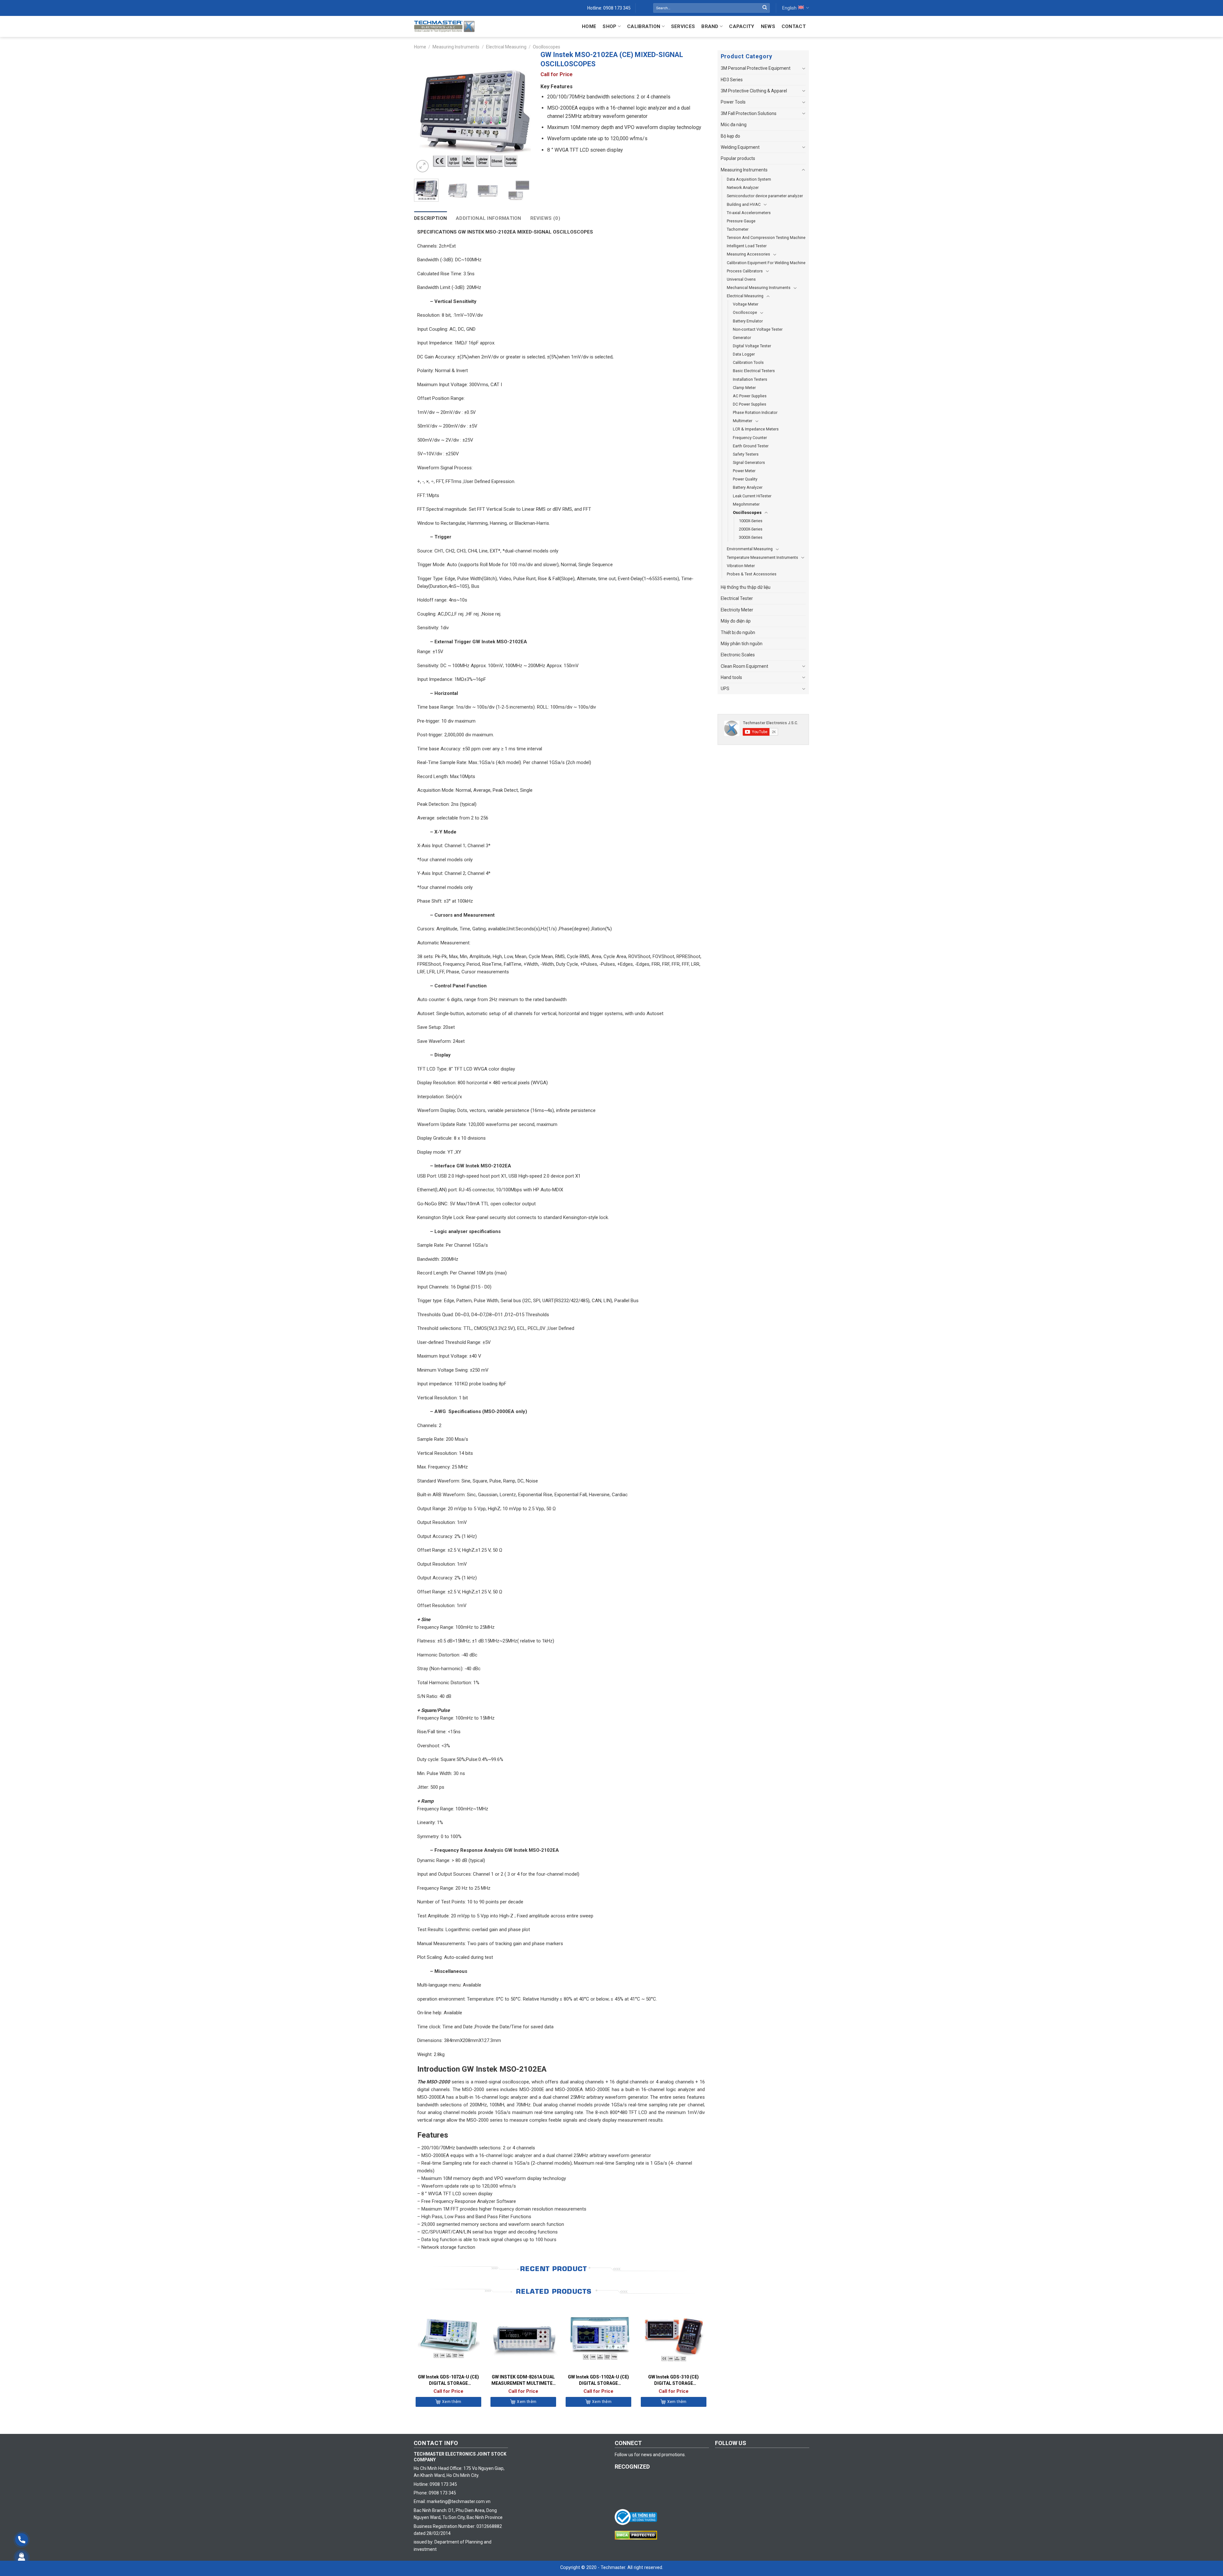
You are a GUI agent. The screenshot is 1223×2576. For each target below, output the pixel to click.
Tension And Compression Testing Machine (766, 238)
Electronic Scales (738, 655)
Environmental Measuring (750, 549)
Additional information (489, 218)
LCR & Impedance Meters (756, 429)
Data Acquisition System (749, 179)
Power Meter (744, 471)
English (789, 8)
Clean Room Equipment (744, 666)
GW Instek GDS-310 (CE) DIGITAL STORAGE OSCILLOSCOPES (673, 2380)
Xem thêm (452, 2402)
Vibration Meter (741, 566)
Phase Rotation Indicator (755, 412)
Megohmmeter (746, 504)
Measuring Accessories (748, 254)
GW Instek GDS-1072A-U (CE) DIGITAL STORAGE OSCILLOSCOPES (448, 2380)
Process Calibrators (745, 271)
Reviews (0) (545, 218)
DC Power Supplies (750, 404)
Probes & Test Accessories (752, 574)
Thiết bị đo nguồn (738, 632)
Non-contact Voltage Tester (758, 329)
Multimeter (743, 421)
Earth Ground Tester (751, 446)
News (768, 26)
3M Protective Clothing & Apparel (754, 91)
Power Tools (733, 102)
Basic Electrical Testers (754, 371)
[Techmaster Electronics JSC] (444, 26)
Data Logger (744, 354)
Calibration (644, 26)
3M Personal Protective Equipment (756, 68)
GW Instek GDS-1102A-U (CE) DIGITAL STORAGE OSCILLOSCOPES (598, 2380)
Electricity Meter (737, 610)
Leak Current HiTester (752, 496)
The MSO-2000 (434, 2082)
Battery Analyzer (748, 487)
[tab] (430, 218)
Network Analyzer (743, 188)
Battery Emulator (748, 321)
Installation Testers (750, 379)
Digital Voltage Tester (752, 346)
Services (683, 26)
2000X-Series (751, 529)
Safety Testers (746, 454)
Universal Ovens (741, 279)
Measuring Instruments (456, 47)
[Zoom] (422, 166)
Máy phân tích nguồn (742, 644)
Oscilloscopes (547, 47)
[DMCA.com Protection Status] (637, 2535)
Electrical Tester (737, 598)
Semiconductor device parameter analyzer (765, 196)
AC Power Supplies (750, 396)
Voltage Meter (746, 304)
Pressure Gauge (741, 221)
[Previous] (425, 115)
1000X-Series (751, 521)
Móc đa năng (734, 125)
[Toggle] (804, 69)
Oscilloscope (745, 312)
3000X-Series (751, 537)
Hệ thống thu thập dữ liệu (746, 587)
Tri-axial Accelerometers (749, 213)
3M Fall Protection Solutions (749, 113)
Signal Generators (749, 462)
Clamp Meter (744, 388)
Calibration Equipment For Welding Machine (766, 263)
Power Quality (745, 479)
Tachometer (738, 229)
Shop (609, 26)
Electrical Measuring (506, 47)
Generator (742, 338)
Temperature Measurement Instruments (762, 557)
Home (589, 26)
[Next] (520, 115)
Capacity (742, 26)
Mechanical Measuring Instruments (759, 288)
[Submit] (765, 8)
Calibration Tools (748, 362)
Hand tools (731, 677)
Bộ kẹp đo (730, 136)
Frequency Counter (750, 438)
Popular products (738, 158)
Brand (710, 26)
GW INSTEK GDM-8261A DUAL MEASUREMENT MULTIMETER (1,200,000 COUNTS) (523, 2380)
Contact (794, 26)
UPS (725, 689)
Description (430, 218)
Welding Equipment (740, 147)
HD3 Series (732, 80)
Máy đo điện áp (736, 621)
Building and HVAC (744, 204)
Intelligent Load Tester (747, 246)
